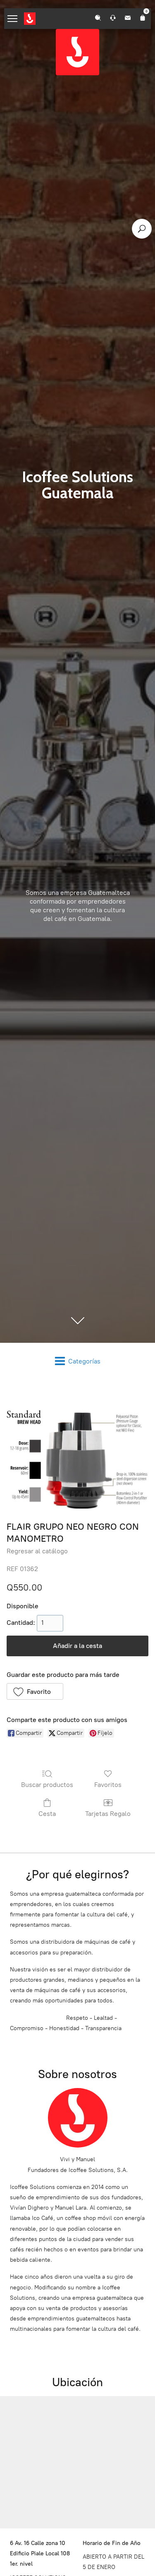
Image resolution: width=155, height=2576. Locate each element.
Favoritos (108, 1785)
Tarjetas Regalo (108, 1814)
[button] (35, 1691)
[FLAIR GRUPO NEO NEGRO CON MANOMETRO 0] (77, 1448)
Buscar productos (47, 1785)
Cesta (47, 1814)
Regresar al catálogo (37, 1551)
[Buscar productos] (142, 229)
